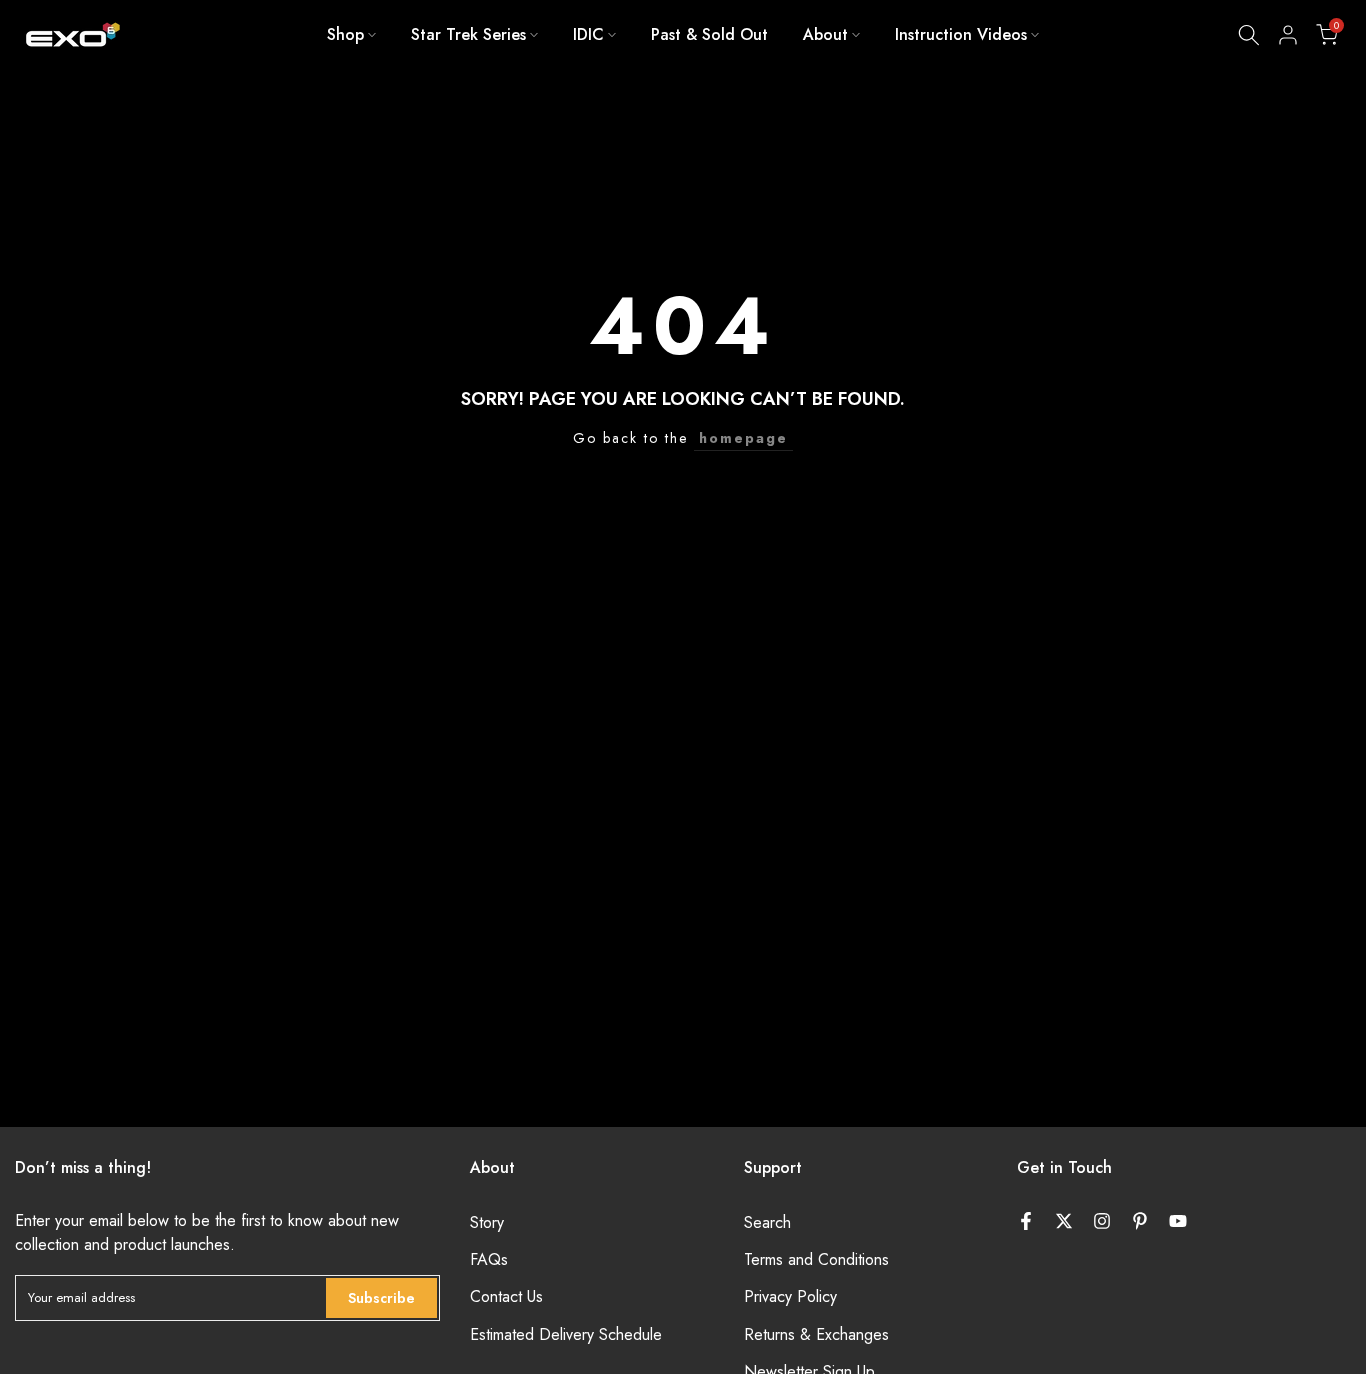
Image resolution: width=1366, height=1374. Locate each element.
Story (487, 1223)
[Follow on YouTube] (1178, 1221)
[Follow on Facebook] (1026, 1221)
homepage (743, 438)
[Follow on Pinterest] (1140, 1221)
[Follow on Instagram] (1102, 1221)
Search (767, 1223)
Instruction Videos (961, 34)
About (825, 34)
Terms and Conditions (816, 1260)
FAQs (489, 1260)
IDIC (588, 34)
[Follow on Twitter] (1064, 1221)
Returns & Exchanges (816, 1335)
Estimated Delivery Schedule (566, 1335)
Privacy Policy (790, 1297)
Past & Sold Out (709, 34)
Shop (345, 34)
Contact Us (506, 1297)
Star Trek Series (468, 34)
